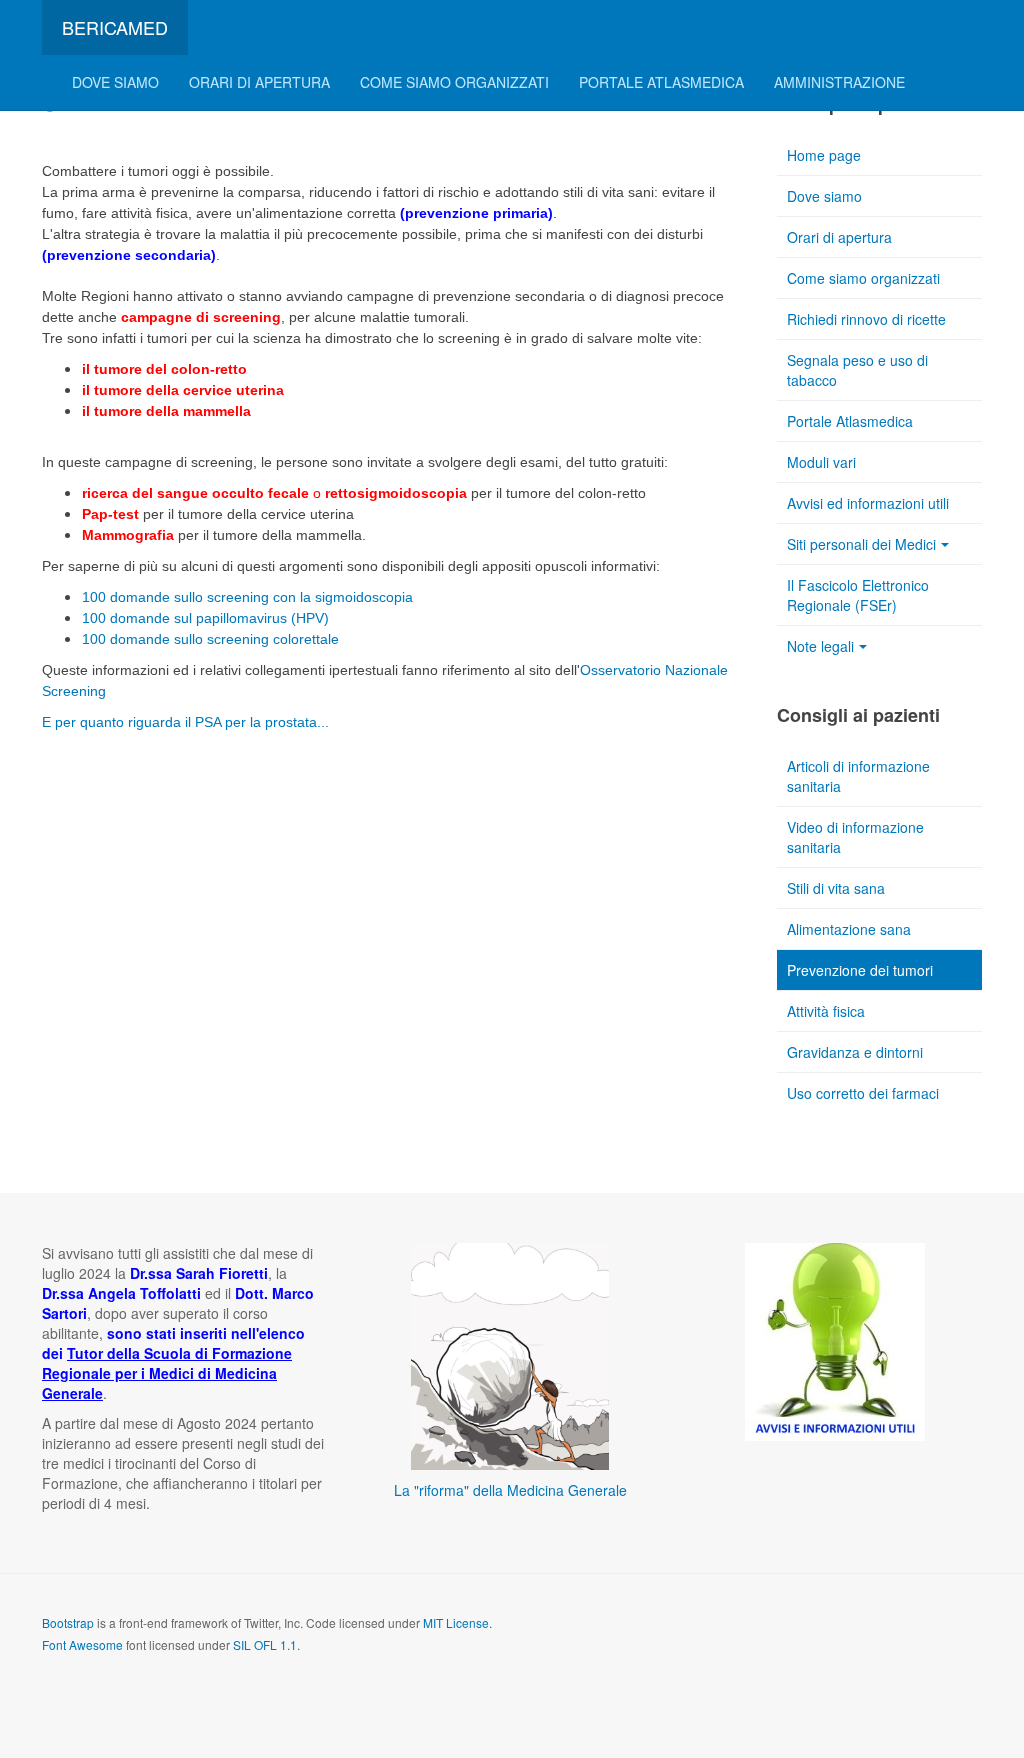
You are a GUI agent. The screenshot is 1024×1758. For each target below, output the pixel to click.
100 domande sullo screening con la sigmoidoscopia (247, 597)
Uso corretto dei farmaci (863, 1093)
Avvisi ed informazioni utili (868, 503)
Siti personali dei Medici (861, 544)
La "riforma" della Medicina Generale (510, 1490)
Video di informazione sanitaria (855, 837)
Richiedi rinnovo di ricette (866, 319)
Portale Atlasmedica (661, 82)
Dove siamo (115, 82)
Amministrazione (839, 82)
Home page (824, 155)
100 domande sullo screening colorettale (210, 639)
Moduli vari (821, 462)
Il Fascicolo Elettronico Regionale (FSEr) (858, 595)
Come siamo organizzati (454, 82)
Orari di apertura (259, 82)
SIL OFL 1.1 (265, 1644)
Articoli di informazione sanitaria (858, 776)
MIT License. (457, 1622)
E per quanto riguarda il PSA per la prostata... (185, 722)
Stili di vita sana (836, 888)
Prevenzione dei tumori (860, 970)
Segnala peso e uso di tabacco (857, 370)
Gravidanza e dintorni (855, 1052)
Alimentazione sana (849, 929)
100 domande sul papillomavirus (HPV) (205, 618)
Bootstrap (68, 1622)
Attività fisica (826, 1011)
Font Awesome (82, 1644)
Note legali (820, 646)
